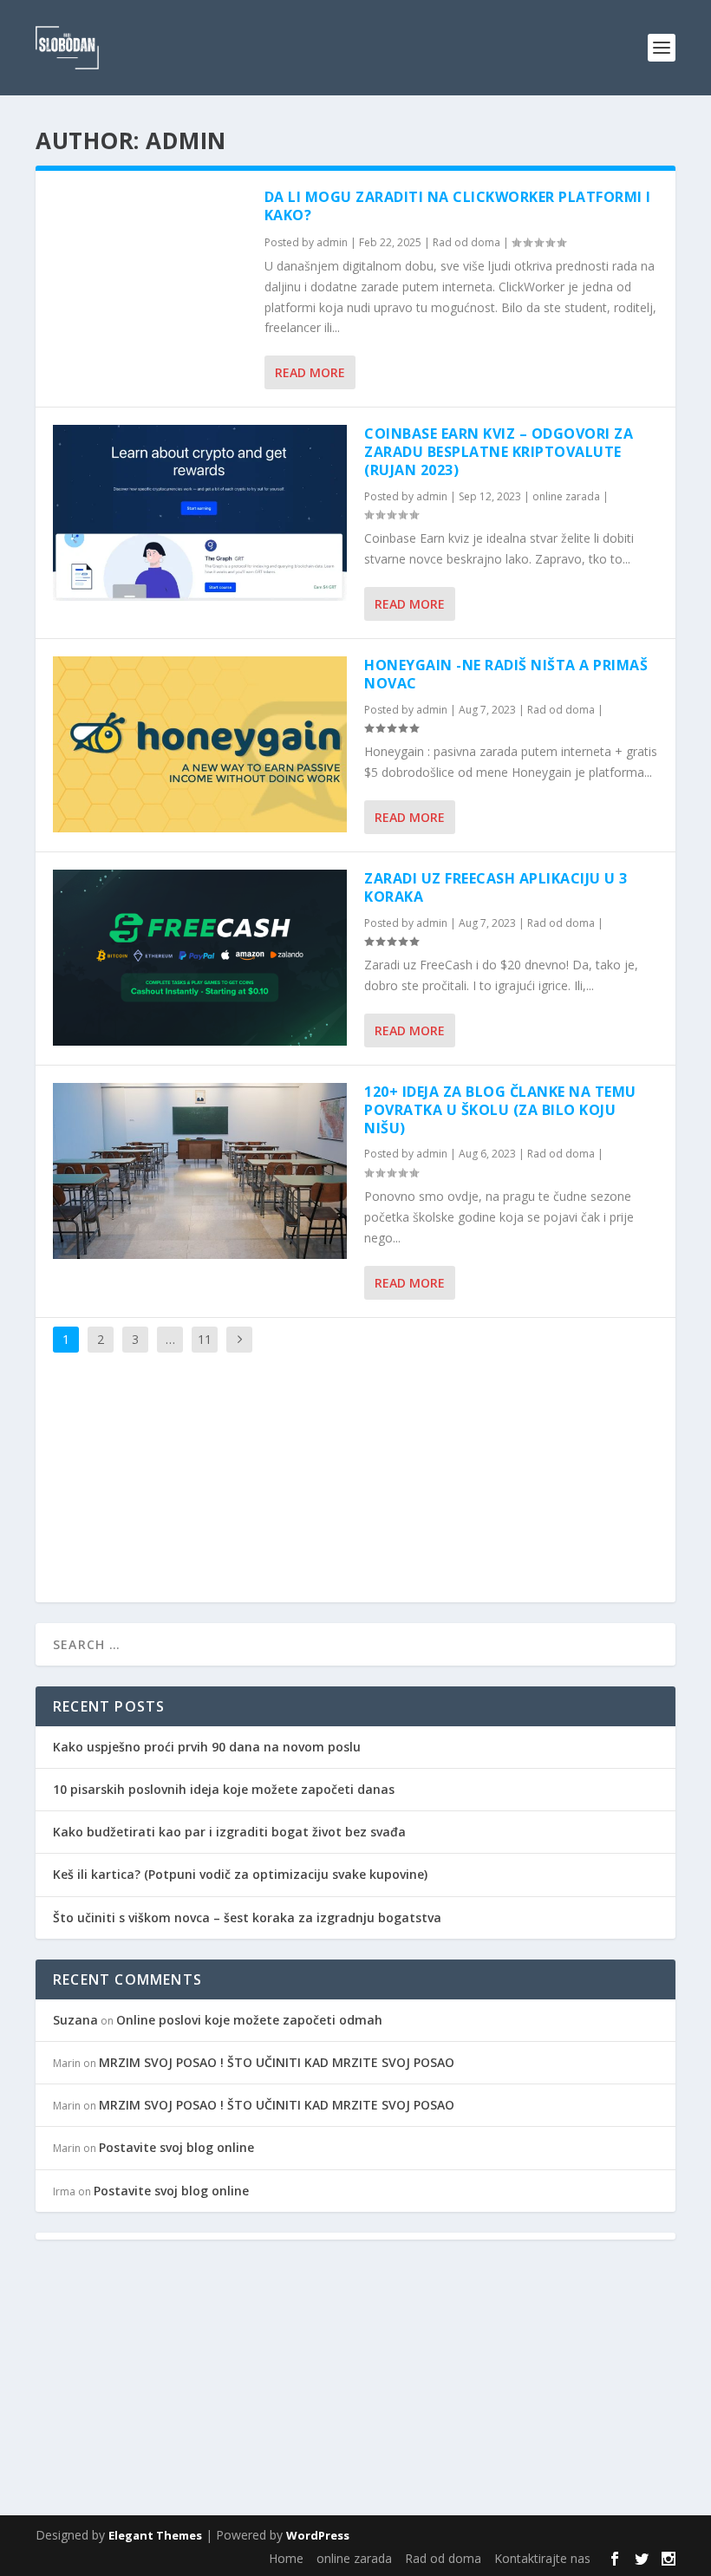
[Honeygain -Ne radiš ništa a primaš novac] (200, 744)
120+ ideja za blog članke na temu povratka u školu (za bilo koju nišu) (500, 1110)
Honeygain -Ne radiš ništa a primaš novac (506, 674)
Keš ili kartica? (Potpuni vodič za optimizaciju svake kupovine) (240, 1874)
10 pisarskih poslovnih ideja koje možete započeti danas (224, 1789)
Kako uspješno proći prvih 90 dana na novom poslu (207, 1747)
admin (332, 242)
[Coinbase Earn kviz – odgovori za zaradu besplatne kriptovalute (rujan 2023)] (200, 513)
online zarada (566, 496)
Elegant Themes (155, 2535)
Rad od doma (466, 242)
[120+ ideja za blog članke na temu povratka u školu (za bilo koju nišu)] (200, 1171)
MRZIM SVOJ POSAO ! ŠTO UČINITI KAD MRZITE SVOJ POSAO (277, 2062)
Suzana (75, 2020)
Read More (310, 372)
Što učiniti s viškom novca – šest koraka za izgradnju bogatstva (247, 1917)
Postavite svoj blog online (176, 2147)
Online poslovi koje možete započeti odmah (249, 2020)
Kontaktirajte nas (542, 2558)
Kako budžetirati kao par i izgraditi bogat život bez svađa (229, 1832)
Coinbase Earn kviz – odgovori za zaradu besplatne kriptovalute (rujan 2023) (499, 452)
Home (286, 2558)
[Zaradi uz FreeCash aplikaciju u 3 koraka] (200, 958)
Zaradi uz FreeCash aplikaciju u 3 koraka (496, 887)
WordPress (318, 2535)
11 (205, 1339)
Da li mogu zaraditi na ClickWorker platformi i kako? (458, 206)
